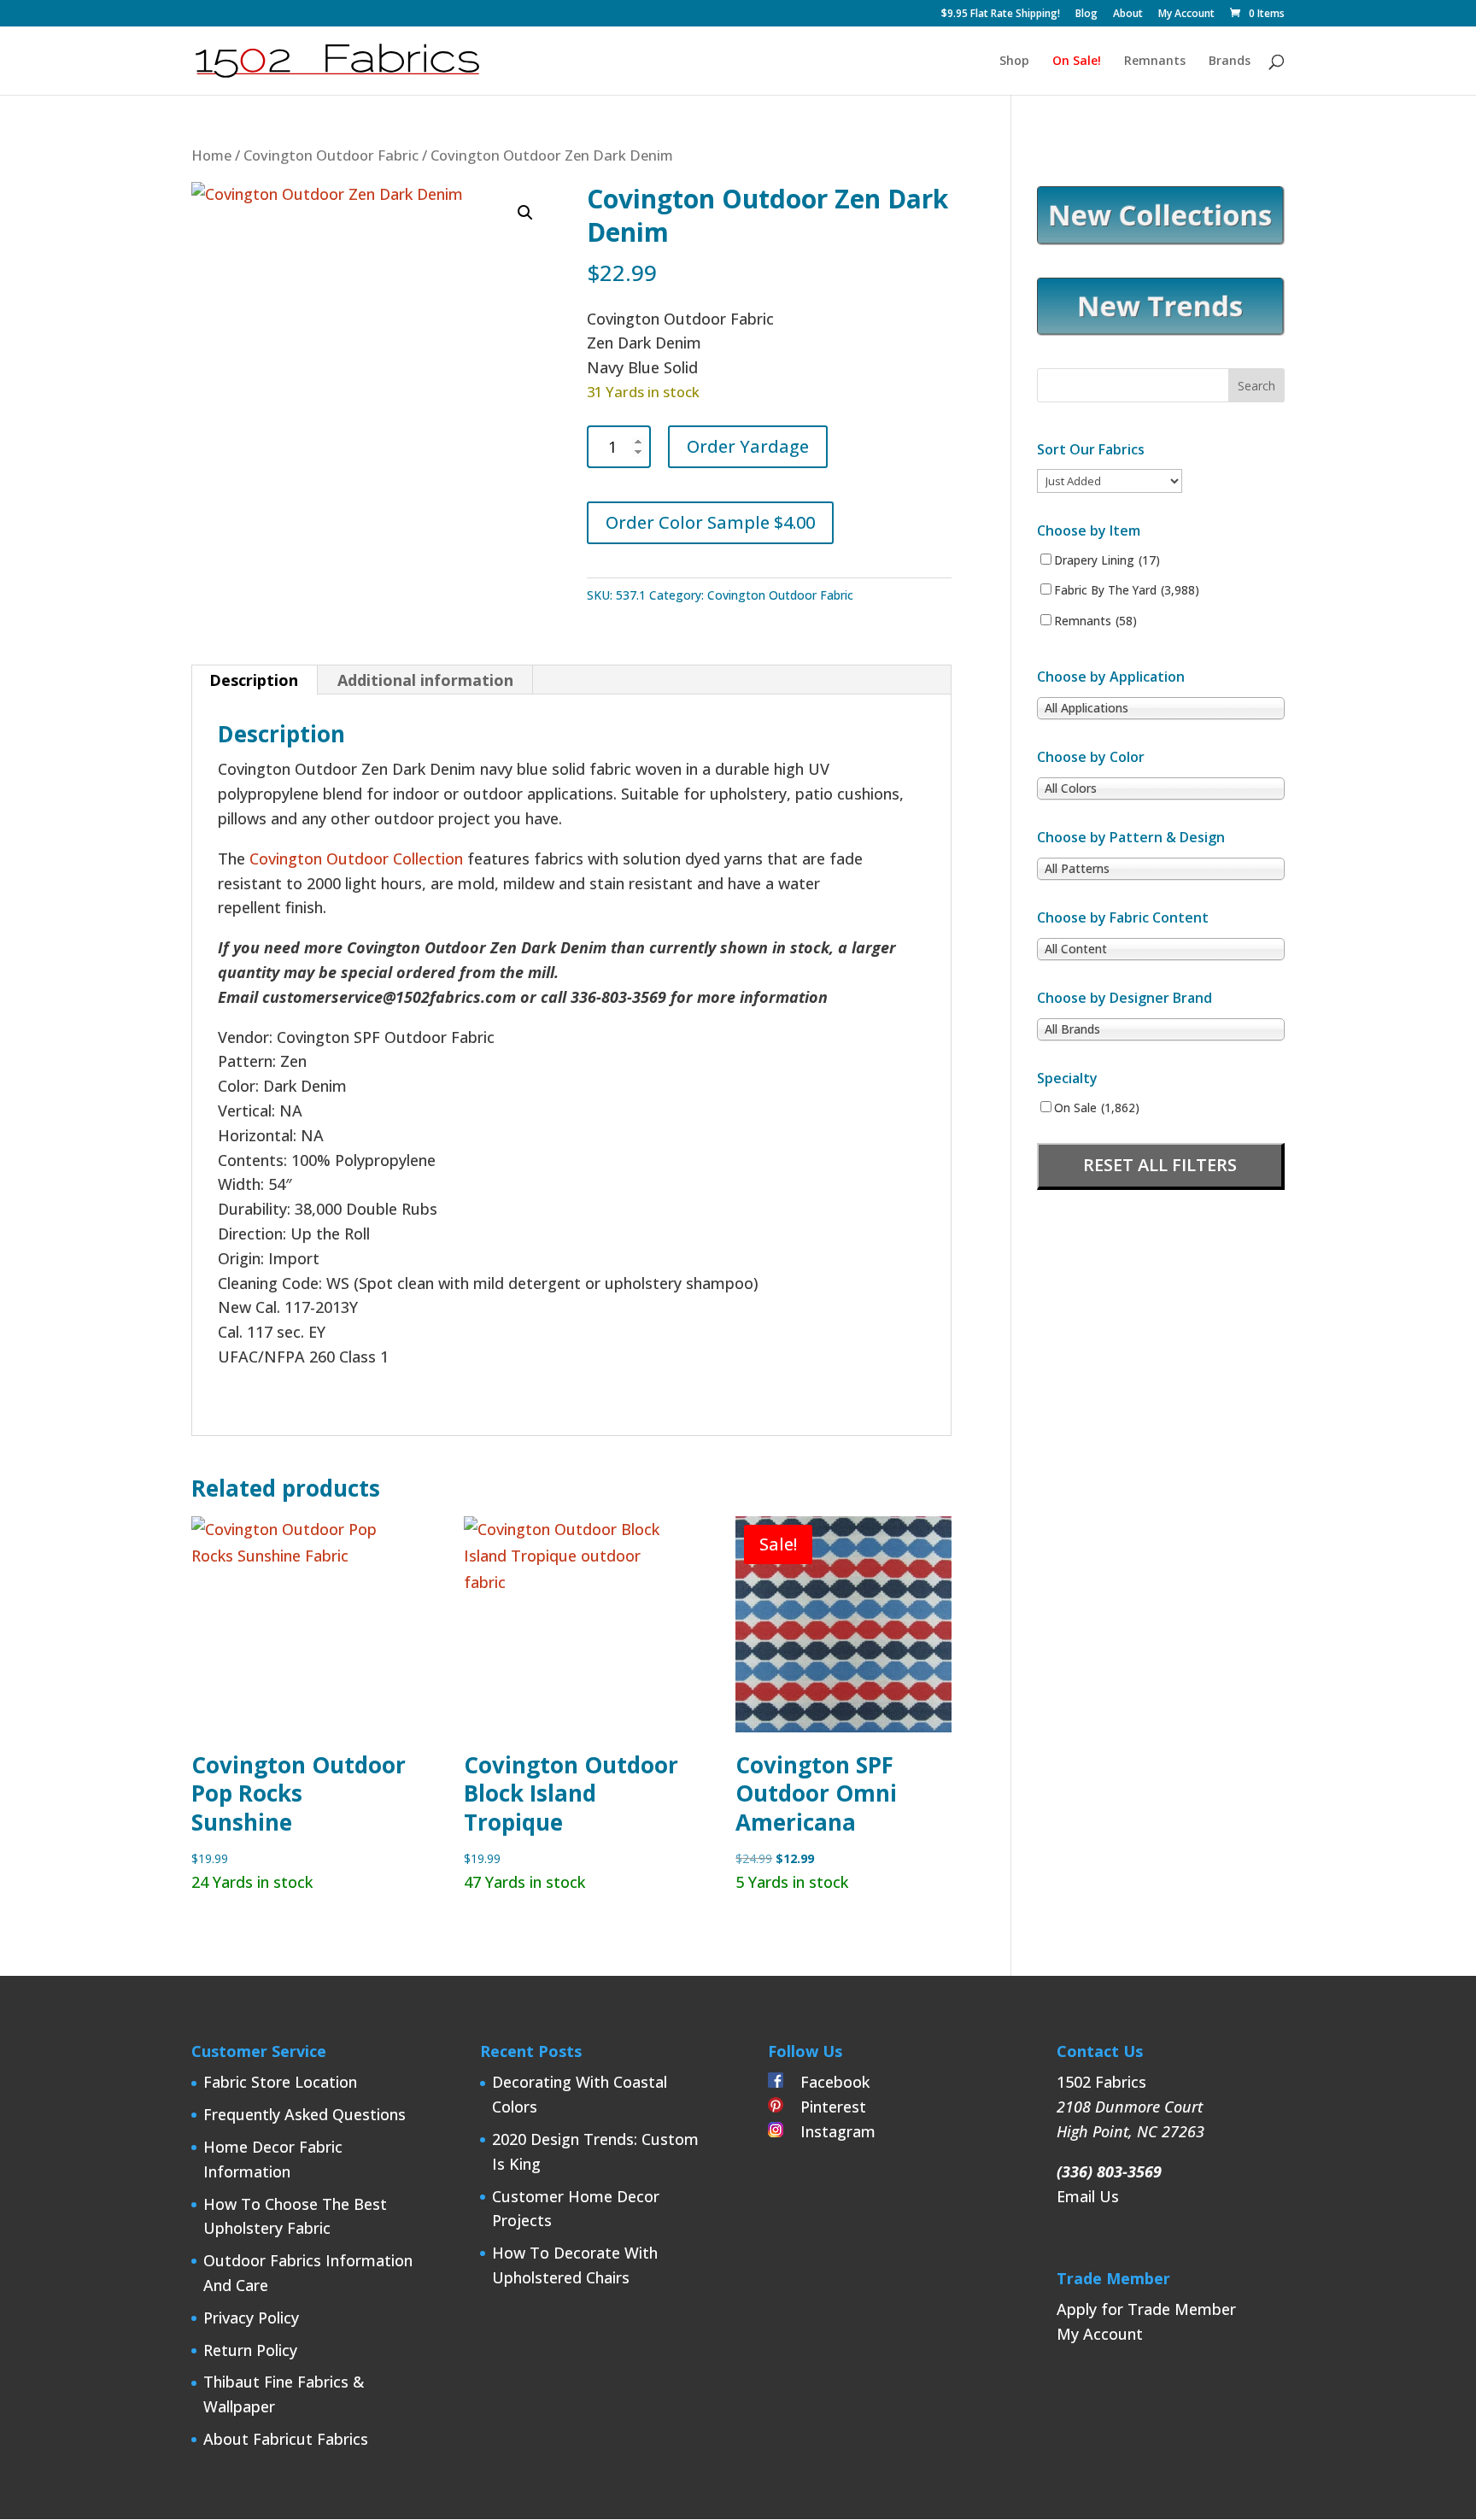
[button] (525, 213)
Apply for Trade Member (1146, 2309)
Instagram (829, 2131)
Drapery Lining (1107, 560)
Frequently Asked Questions (305, 2114)
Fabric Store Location (280, 2082)
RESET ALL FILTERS (1160, 1165)
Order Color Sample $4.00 (710, 522)
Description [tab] (254, 680)
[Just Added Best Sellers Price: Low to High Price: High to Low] (1110, 480)
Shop (1014, 62)
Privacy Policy (251, 2318)
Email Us (1088, 2196)
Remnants (1155, 62)
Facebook (826, 2082)
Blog (1086, 15)
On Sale (1097, 1108)
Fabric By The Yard (1127, 590)
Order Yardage (748, 446)
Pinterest (825, 2107)
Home (211, 155)
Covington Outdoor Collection (356, 859)
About (1128, 15)
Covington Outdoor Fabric (331, 155)
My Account (1186, 15)
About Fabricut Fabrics (286, 2439)
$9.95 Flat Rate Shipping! (1001, 15)
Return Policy (250, 2350)
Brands (1230, 62)
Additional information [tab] (425, 680)
